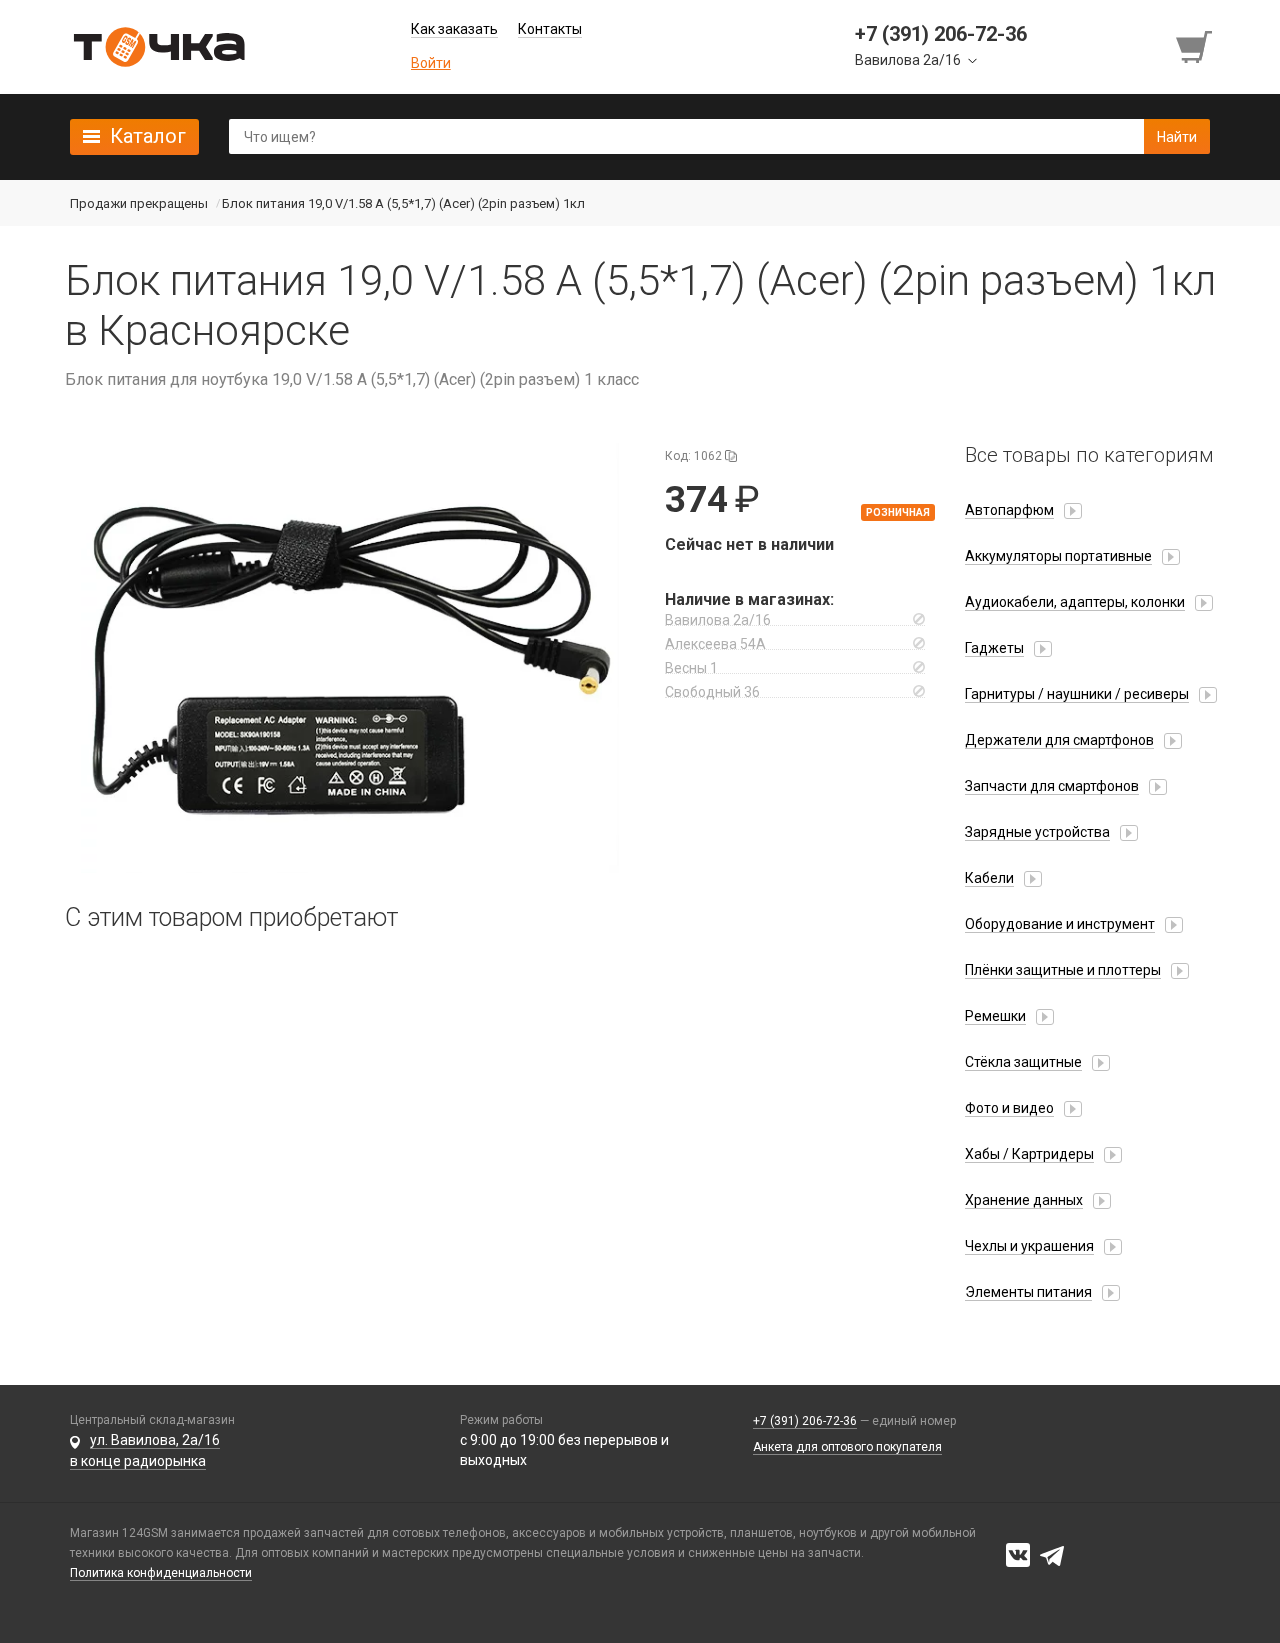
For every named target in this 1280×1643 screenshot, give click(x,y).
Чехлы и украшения (1029, 1246)
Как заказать (454, 29)
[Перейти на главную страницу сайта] (159, 47)
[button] (350, 658)
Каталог (148, 136)
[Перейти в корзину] (1196, 47)
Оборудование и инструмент (1060, 924)
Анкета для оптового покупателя (847, 1447)
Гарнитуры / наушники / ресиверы (1077, 694)
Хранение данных (1024, 1200)
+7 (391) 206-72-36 (805, 1421)
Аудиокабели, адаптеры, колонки (1075, 602)
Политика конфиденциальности (161, 1573)
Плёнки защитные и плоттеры (1063, 970)
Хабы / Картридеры (1029, 1154)
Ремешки (995, 1016)
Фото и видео (1009, 1108)
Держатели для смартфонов (1059, 740)
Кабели (989, 878)
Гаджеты (994, 648)
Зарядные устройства (1037, 832)
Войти (431, 63)
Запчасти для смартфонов (1052, 786)
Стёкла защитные (1023, 1062)
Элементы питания (1028, 1292)
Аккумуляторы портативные (1058, 556)
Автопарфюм (1009, 510)
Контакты (550, 29)
